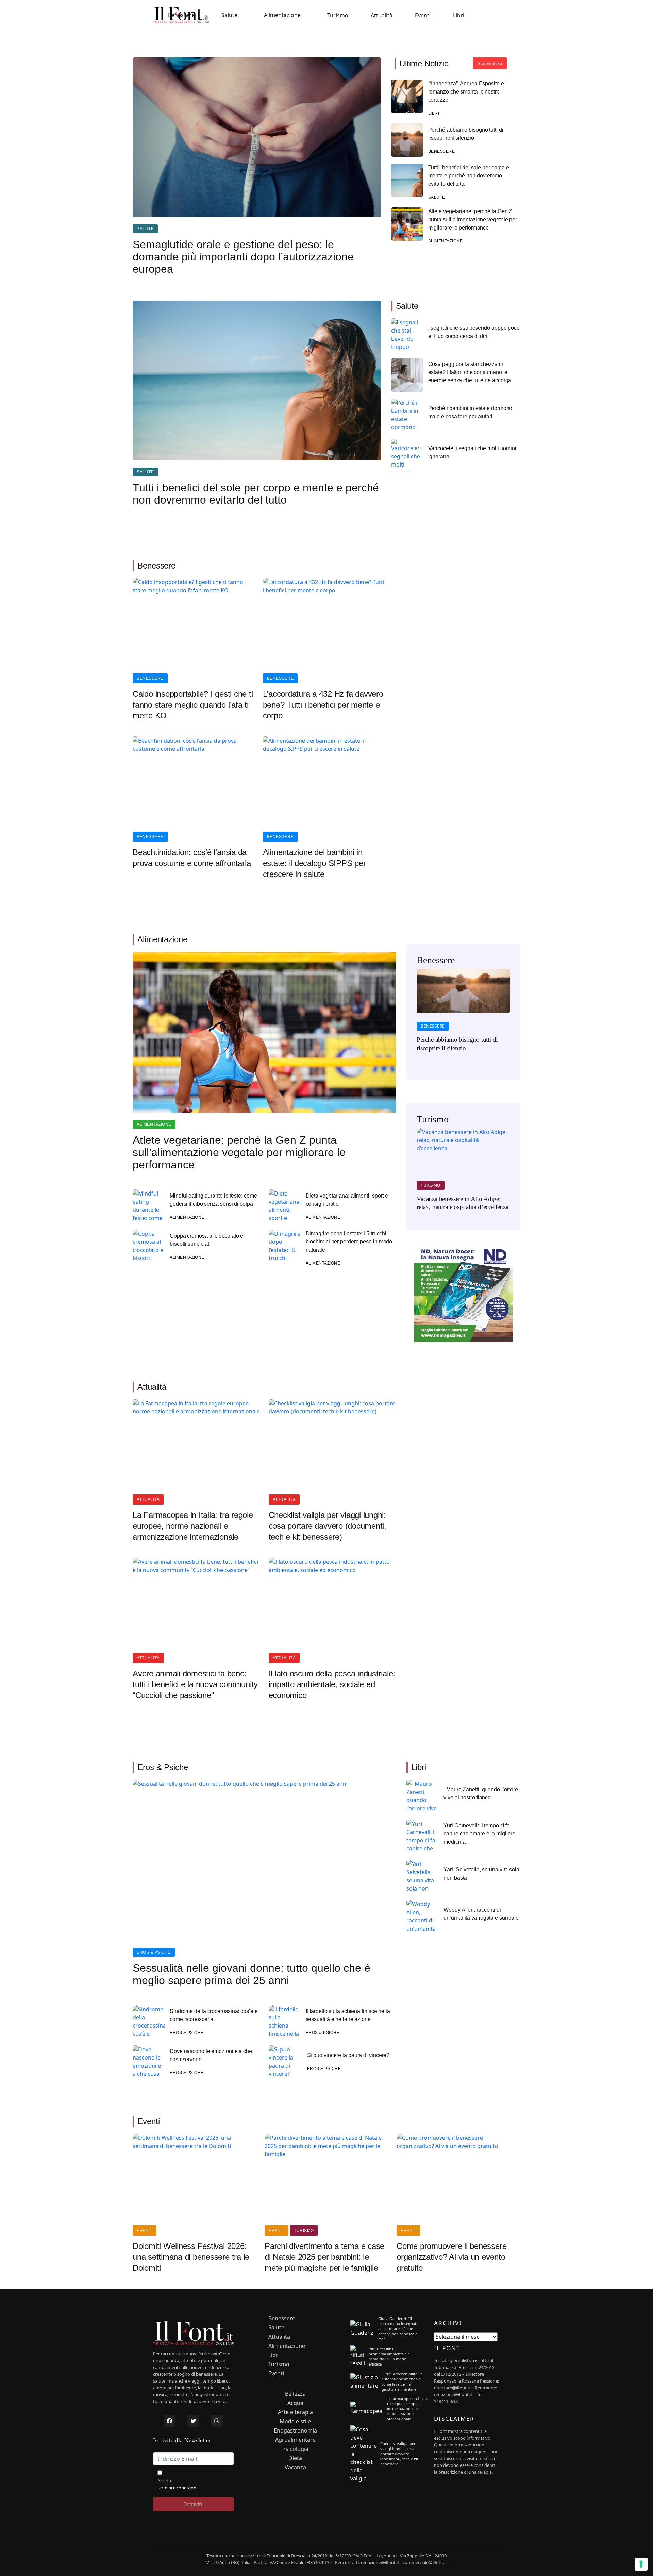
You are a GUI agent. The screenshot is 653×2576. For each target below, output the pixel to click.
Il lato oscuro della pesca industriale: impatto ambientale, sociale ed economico (332, 1684)
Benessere (181, 15)
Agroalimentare (295, 2440)
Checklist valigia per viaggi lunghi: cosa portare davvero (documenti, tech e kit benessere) (328, 1526)
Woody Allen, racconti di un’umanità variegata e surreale (481, 1914)
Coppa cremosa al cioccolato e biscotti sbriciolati (206, 1240)
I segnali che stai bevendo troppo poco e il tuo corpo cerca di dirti (474, 332)
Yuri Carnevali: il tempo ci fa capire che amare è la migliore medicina (479, 1834)
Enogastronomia (295, 2431)
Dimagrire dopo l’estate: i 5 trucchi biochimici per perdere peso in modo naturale (349, 1242)
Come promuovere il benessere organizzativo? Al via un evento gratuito (451, 2257)
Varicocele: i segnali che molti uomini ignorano (472, 452)
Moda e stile (295, 2421)
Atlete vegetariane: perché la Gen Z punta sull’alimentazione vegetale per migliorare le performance (473, 219)
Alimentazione (282, 15)
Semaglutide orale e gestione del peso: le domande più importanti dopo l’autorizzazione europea (243, 257)
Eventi (423, 15)
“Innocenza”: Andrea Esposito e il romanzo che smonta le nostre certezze (468, 92)
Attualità (382, 15)
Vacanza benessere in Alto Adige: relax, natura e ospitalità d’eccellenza (463, 1203)
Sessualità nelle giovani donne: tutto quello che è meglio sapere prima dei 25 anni (252, 1974)
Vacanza (295, 2467)
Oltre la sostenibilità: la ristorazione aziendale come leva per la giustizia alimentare (402, 2382)
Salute (229, 15)
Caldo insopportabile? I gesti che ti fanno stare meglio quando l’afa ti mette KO (193, 705)
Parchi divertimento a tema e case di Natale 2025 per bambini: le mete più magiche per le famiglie (324, 2257)
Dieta (295, 2458)
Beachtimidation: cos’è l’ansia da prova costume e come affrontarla (192, 858)
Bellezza (295, 2394)
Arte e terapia (295, 2412)
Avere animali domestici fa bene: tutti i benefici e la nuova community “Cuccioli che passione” (195, 1684)
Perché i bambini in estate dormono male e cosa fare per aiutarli (470, 412)
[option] (463, 1015)
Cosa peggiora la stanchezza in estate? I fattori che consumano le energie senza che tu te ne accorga (470, 372)
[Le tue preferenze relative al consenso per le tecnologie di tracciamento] (641, 2564)
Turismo (338, 15)
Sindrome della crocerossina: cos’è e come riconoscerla (214, 2015)
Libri (459, 15)
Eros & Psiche (154, 1952)
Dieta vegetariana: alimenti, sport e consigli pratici (347, 1200)
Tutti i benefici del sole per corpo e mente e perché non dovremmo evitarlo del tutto (469, 176)
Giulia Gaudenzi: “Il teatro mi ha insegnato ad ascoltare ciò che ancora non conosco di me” (398, 2329)
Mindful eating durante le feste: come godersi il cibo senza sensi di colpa (213, 1200)
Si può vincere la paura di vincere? (348, 2055)
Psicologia (295, 2449)
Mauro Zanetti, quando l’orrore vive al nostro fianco (481, 1793)
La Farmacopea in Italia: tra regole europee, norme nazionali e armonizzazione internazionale (193, 1526)
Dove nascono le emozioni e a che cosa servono (211, 2055)
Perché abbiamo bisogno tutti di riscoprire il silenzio (466, 134)
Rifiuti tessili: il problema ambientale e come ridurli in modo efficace (389, 2356)
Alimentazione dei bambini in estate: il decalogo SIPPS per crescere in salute (314, 863)
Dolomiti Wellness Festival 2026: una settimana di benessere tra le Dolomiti (191, 2257)
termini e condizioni (177, 2488)
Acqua (295, 2403)
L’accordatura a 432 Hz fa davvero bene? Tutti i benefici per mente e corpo (323, 705)
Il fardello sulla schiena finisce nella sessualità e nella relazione (348, 2015)
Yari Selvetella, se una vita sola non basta (481, 1874)
